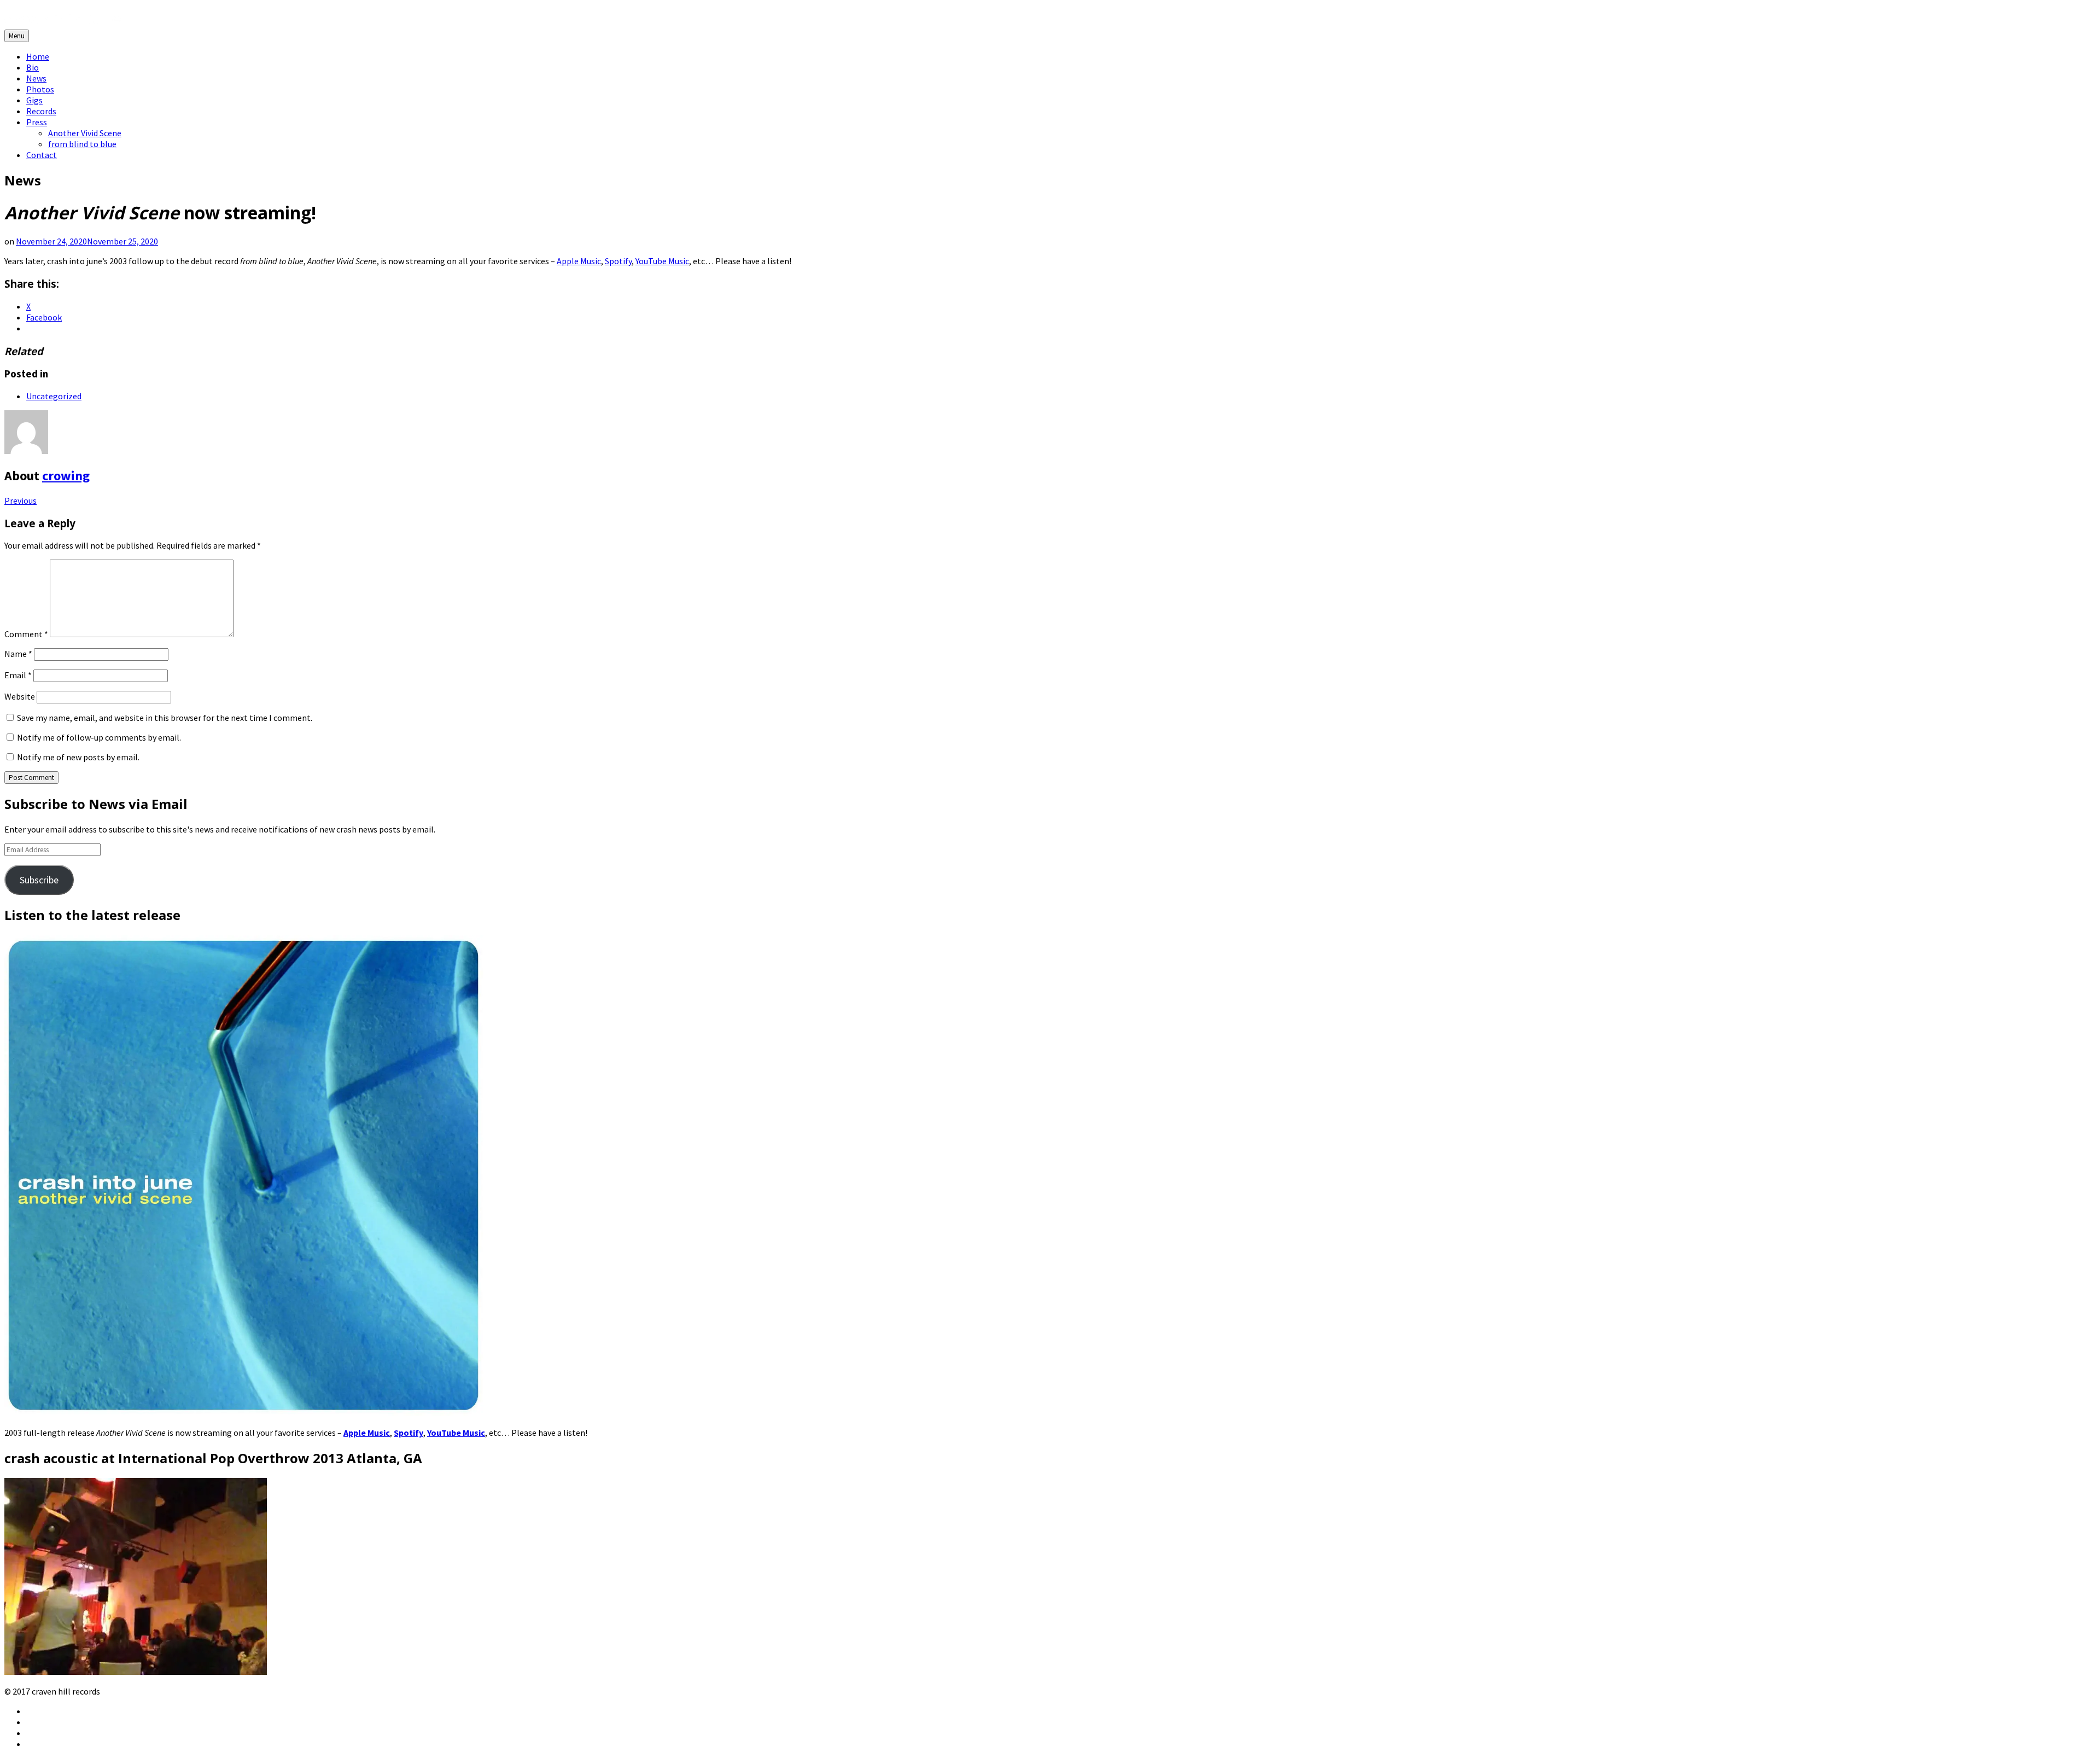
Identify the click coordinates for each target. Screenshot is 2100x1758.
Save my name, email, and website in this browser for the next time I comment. (165, 718)
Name (18, 654)
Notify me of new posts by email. (78, 757)
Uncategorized (54, 396)
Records (41, 111)
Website (20, 696)
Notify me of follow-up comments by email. (99, 737)
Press (37, 122)
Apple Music (579, 261)
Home (38, 56)
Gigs (34, 100)
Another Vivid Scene (85, 133)
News (36, 78)
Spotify (618, 261)
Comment (26, 634)
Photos (40, 89)
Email (18, 675)
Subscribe (39, 880)
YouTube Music (662, 261)
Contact (42, 155)
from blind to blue (82, 144)
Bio (33, 67)
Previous (21, 500)
